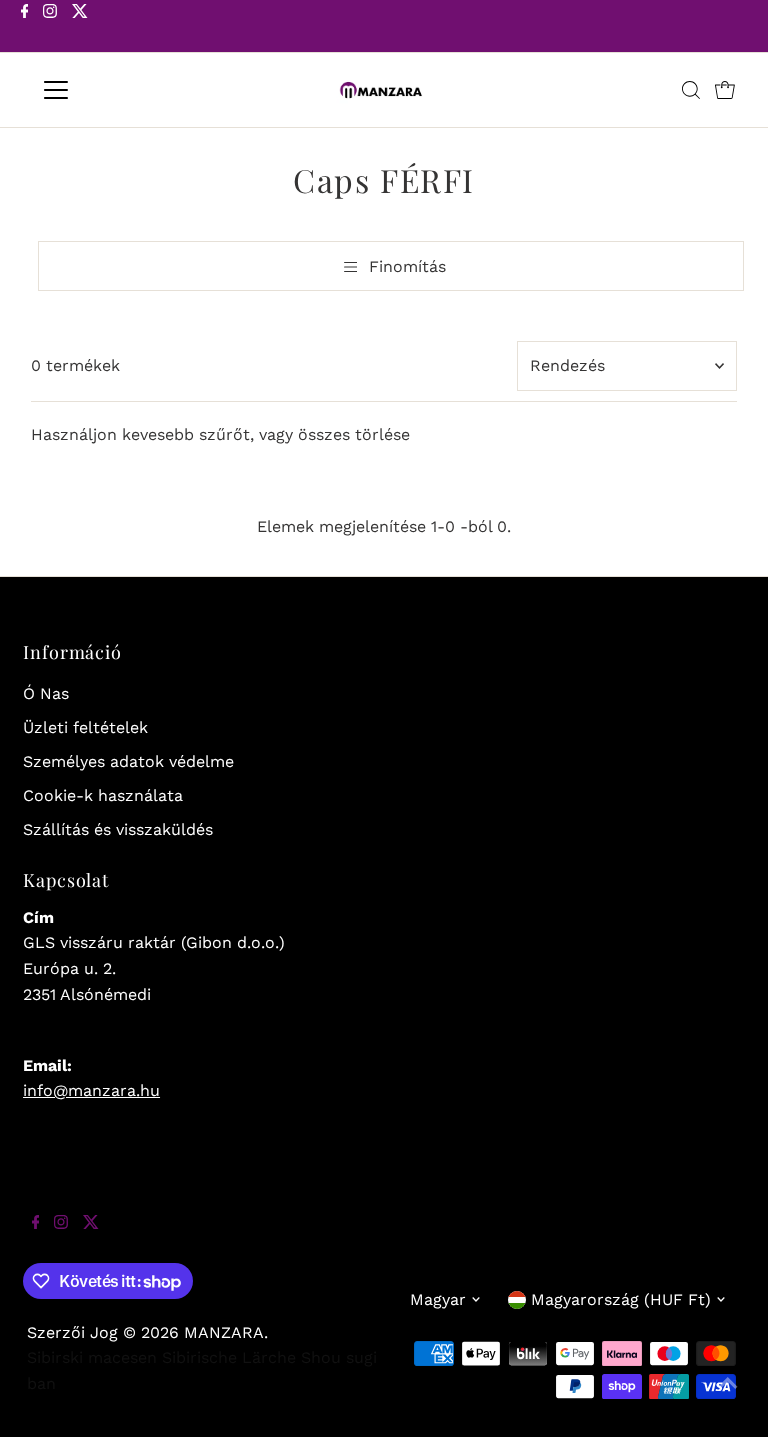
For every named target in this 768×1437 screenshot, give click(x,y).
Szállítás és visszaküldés (118, 829)
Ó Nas (46, 693)
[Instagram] (50, 28)
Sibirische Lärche (229, 1357)
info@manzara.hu (91, 1090)
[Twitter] (80, 28)
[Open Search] (691, 90)
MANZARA (224, 1332)
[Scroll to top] (728, 1397)
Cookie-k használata (103, 795)
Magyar (438, 1299)
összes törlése (354, 434)
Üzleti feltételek (85, 727)
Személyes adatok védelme (128, 761)
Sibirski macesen (92, 1357)
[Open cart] (725, 90)
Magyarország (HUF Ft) (621, 1299)
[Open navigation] (114, 90)
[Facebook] (25, 28)
